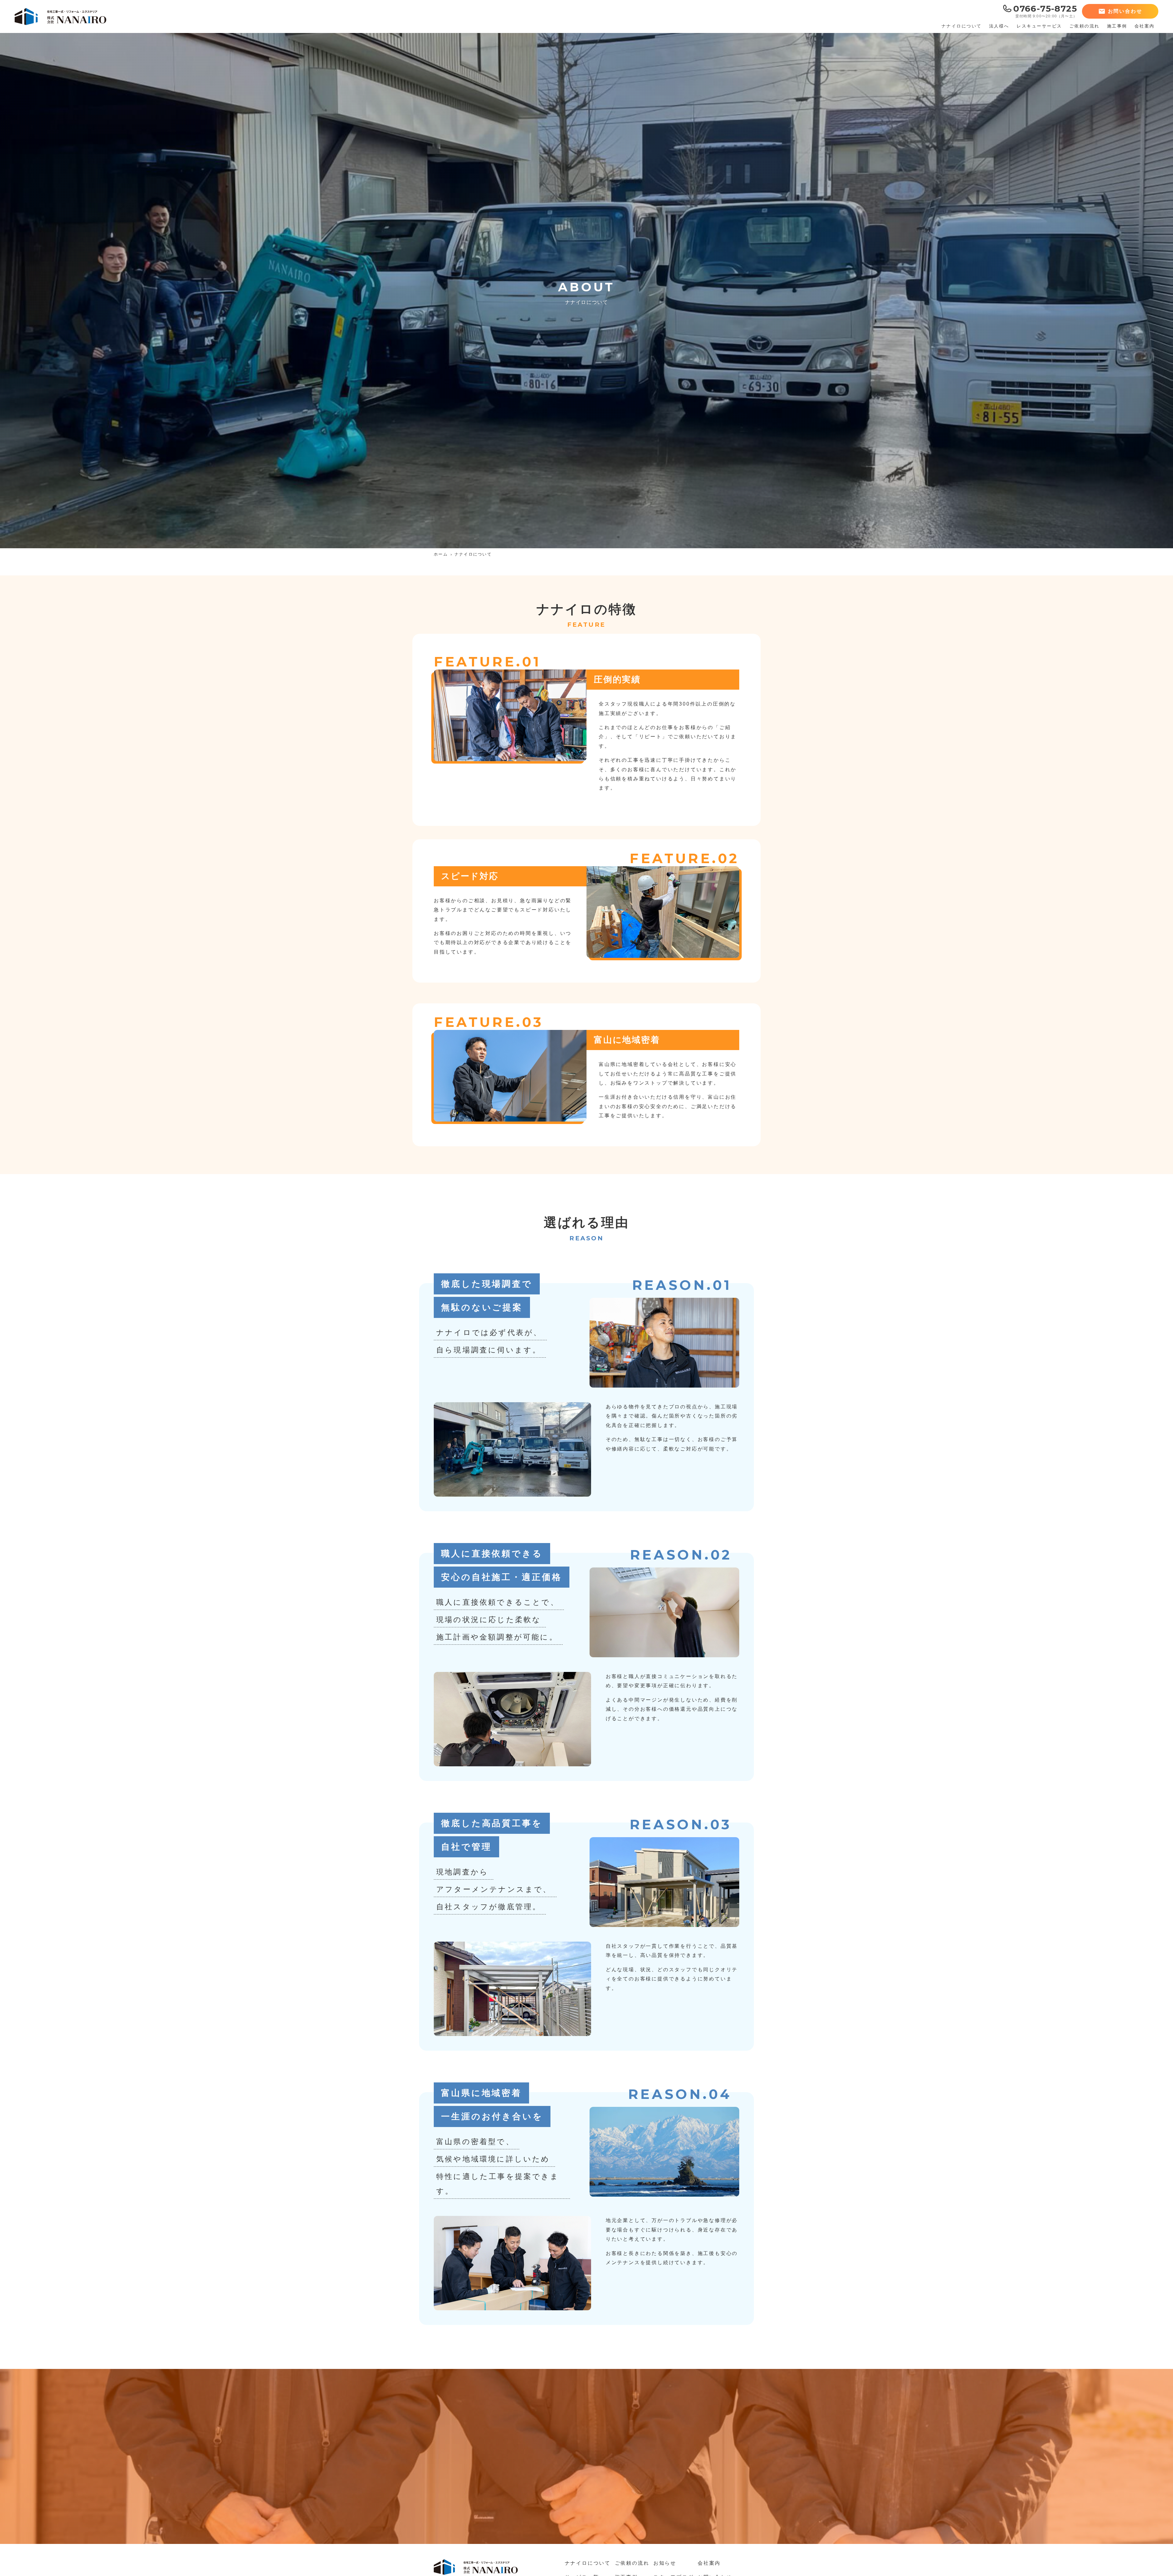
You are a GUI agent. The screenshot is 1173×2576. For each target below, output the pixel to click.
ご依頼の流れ (632, 2563)
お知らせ (665, 2563)
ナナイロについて (588, 2563)
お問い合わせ (1125, 11)
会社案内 (709, 2563)
